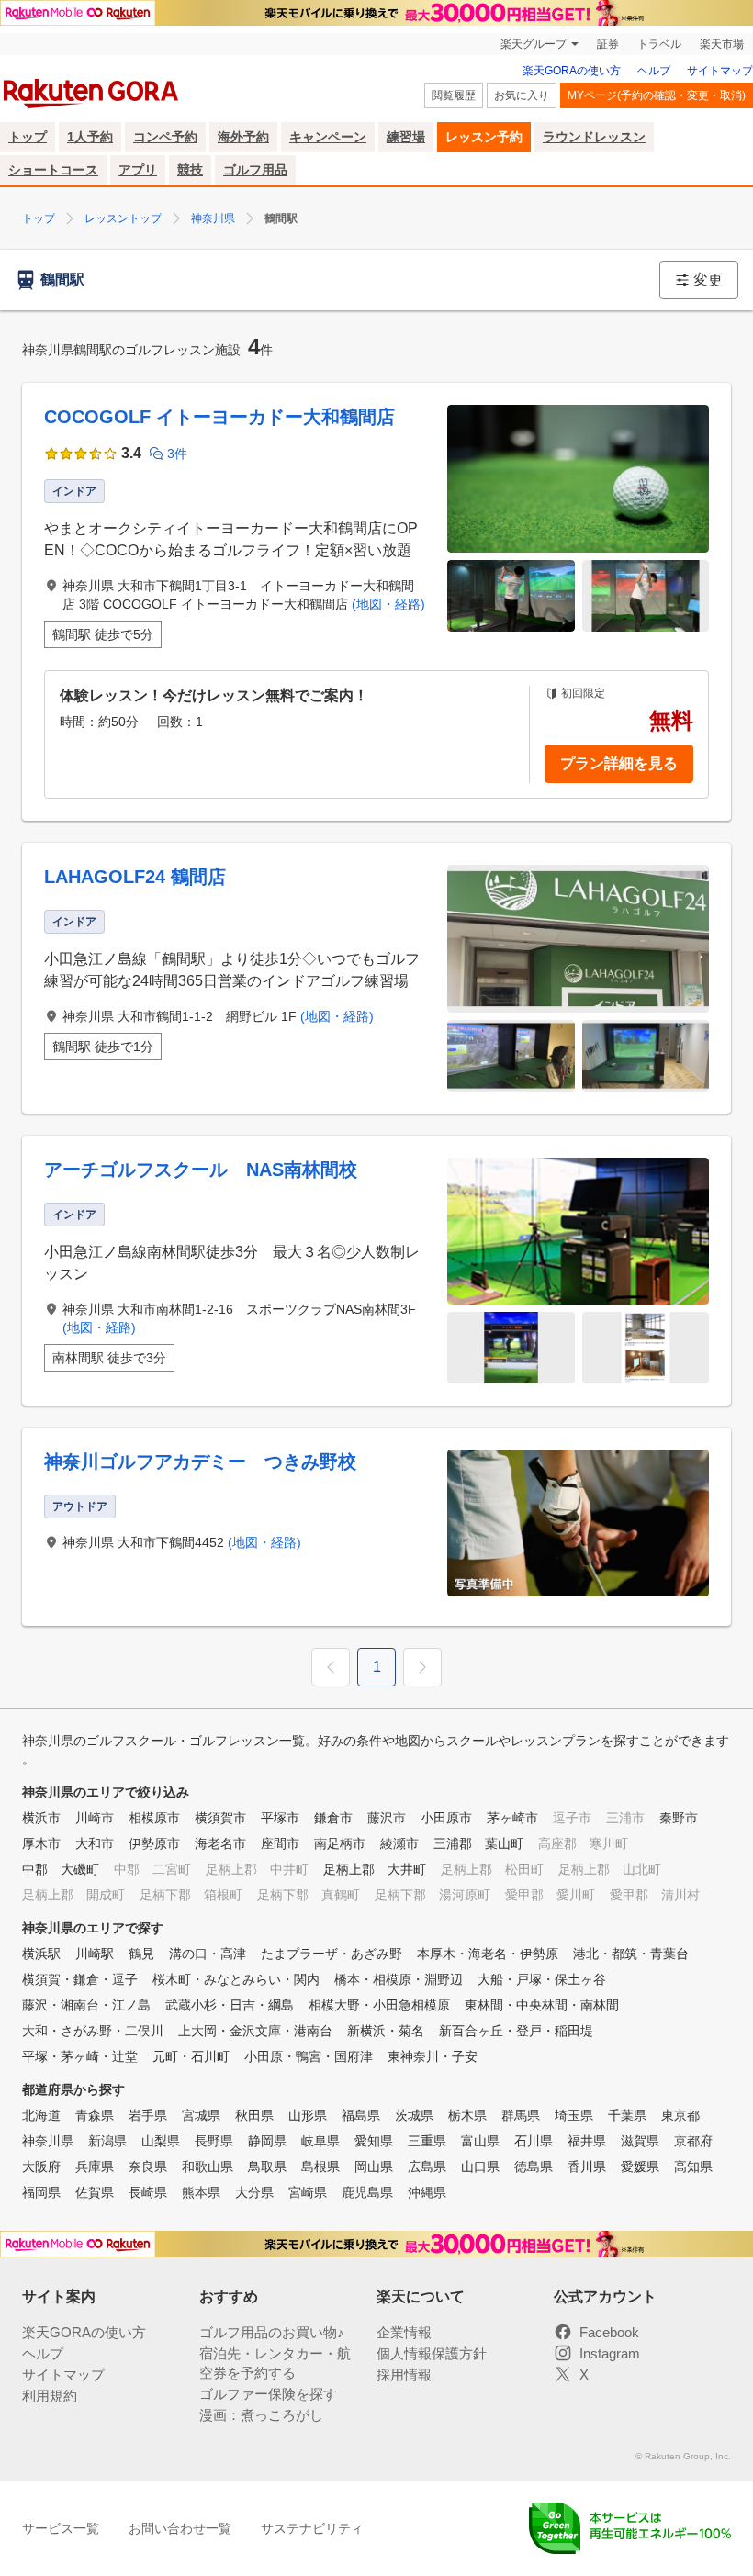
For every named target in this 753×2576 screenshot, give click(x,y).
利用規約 (50, 2396)
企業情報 (404, 2332)
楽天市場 (722, 44)
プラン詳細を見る (619, 763)
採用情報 (404, 2374)
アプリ (138, 170)
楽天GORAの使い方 (572, 71)
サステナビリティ (312, 2528)
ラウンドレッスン (594, 137)
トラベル (659, 44)
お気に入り (522, 95)
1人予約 (90, 137)
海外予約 (243, 137)
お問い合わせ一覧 (180, 2528)
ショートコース (53, 170)
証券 (608, 44)
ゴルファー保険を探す (268, 2394)
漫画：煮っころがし (261, 2415)
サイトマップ (720, 71)
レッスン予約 (484, 137)
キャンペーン (328, 137)
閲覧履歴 (454, 95)
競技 (190, 170)
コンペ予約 (165, 137)
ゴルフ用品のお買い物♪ (272, 2332)
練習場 (406, 137)
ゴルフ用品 (255, 170)
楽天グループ (534, 44)
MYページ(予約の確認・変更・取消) (657, 95)
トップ (28, 137)
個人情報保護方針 (432, 2353)
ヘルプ (654, 71)
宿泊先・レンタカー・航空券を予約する (275, 2363)
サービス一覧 (61, 2528)
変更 (708, 280)
